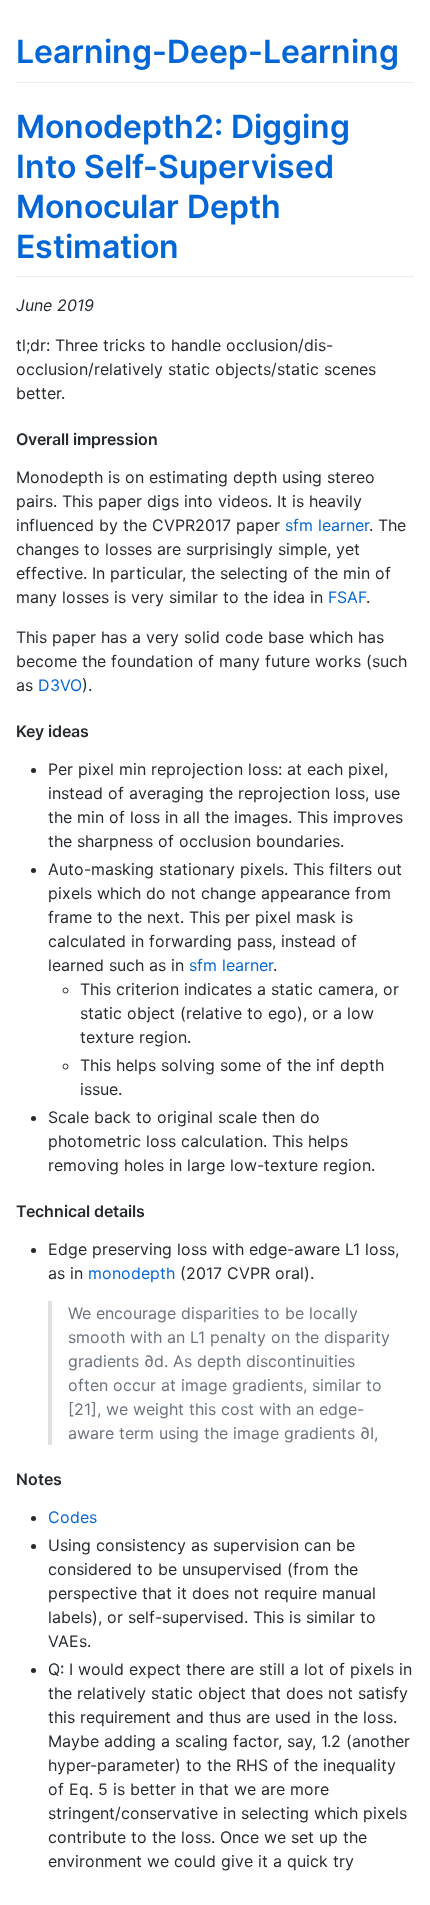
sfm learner (327, 525)
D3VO (60, 685)
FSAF (347, 597)
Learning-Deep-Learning (207, 51)
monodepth (131, 1273)
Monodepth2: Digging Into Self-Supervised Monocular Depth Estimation (183, 186)
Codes (72, 1517)
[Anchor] (166, 438)
